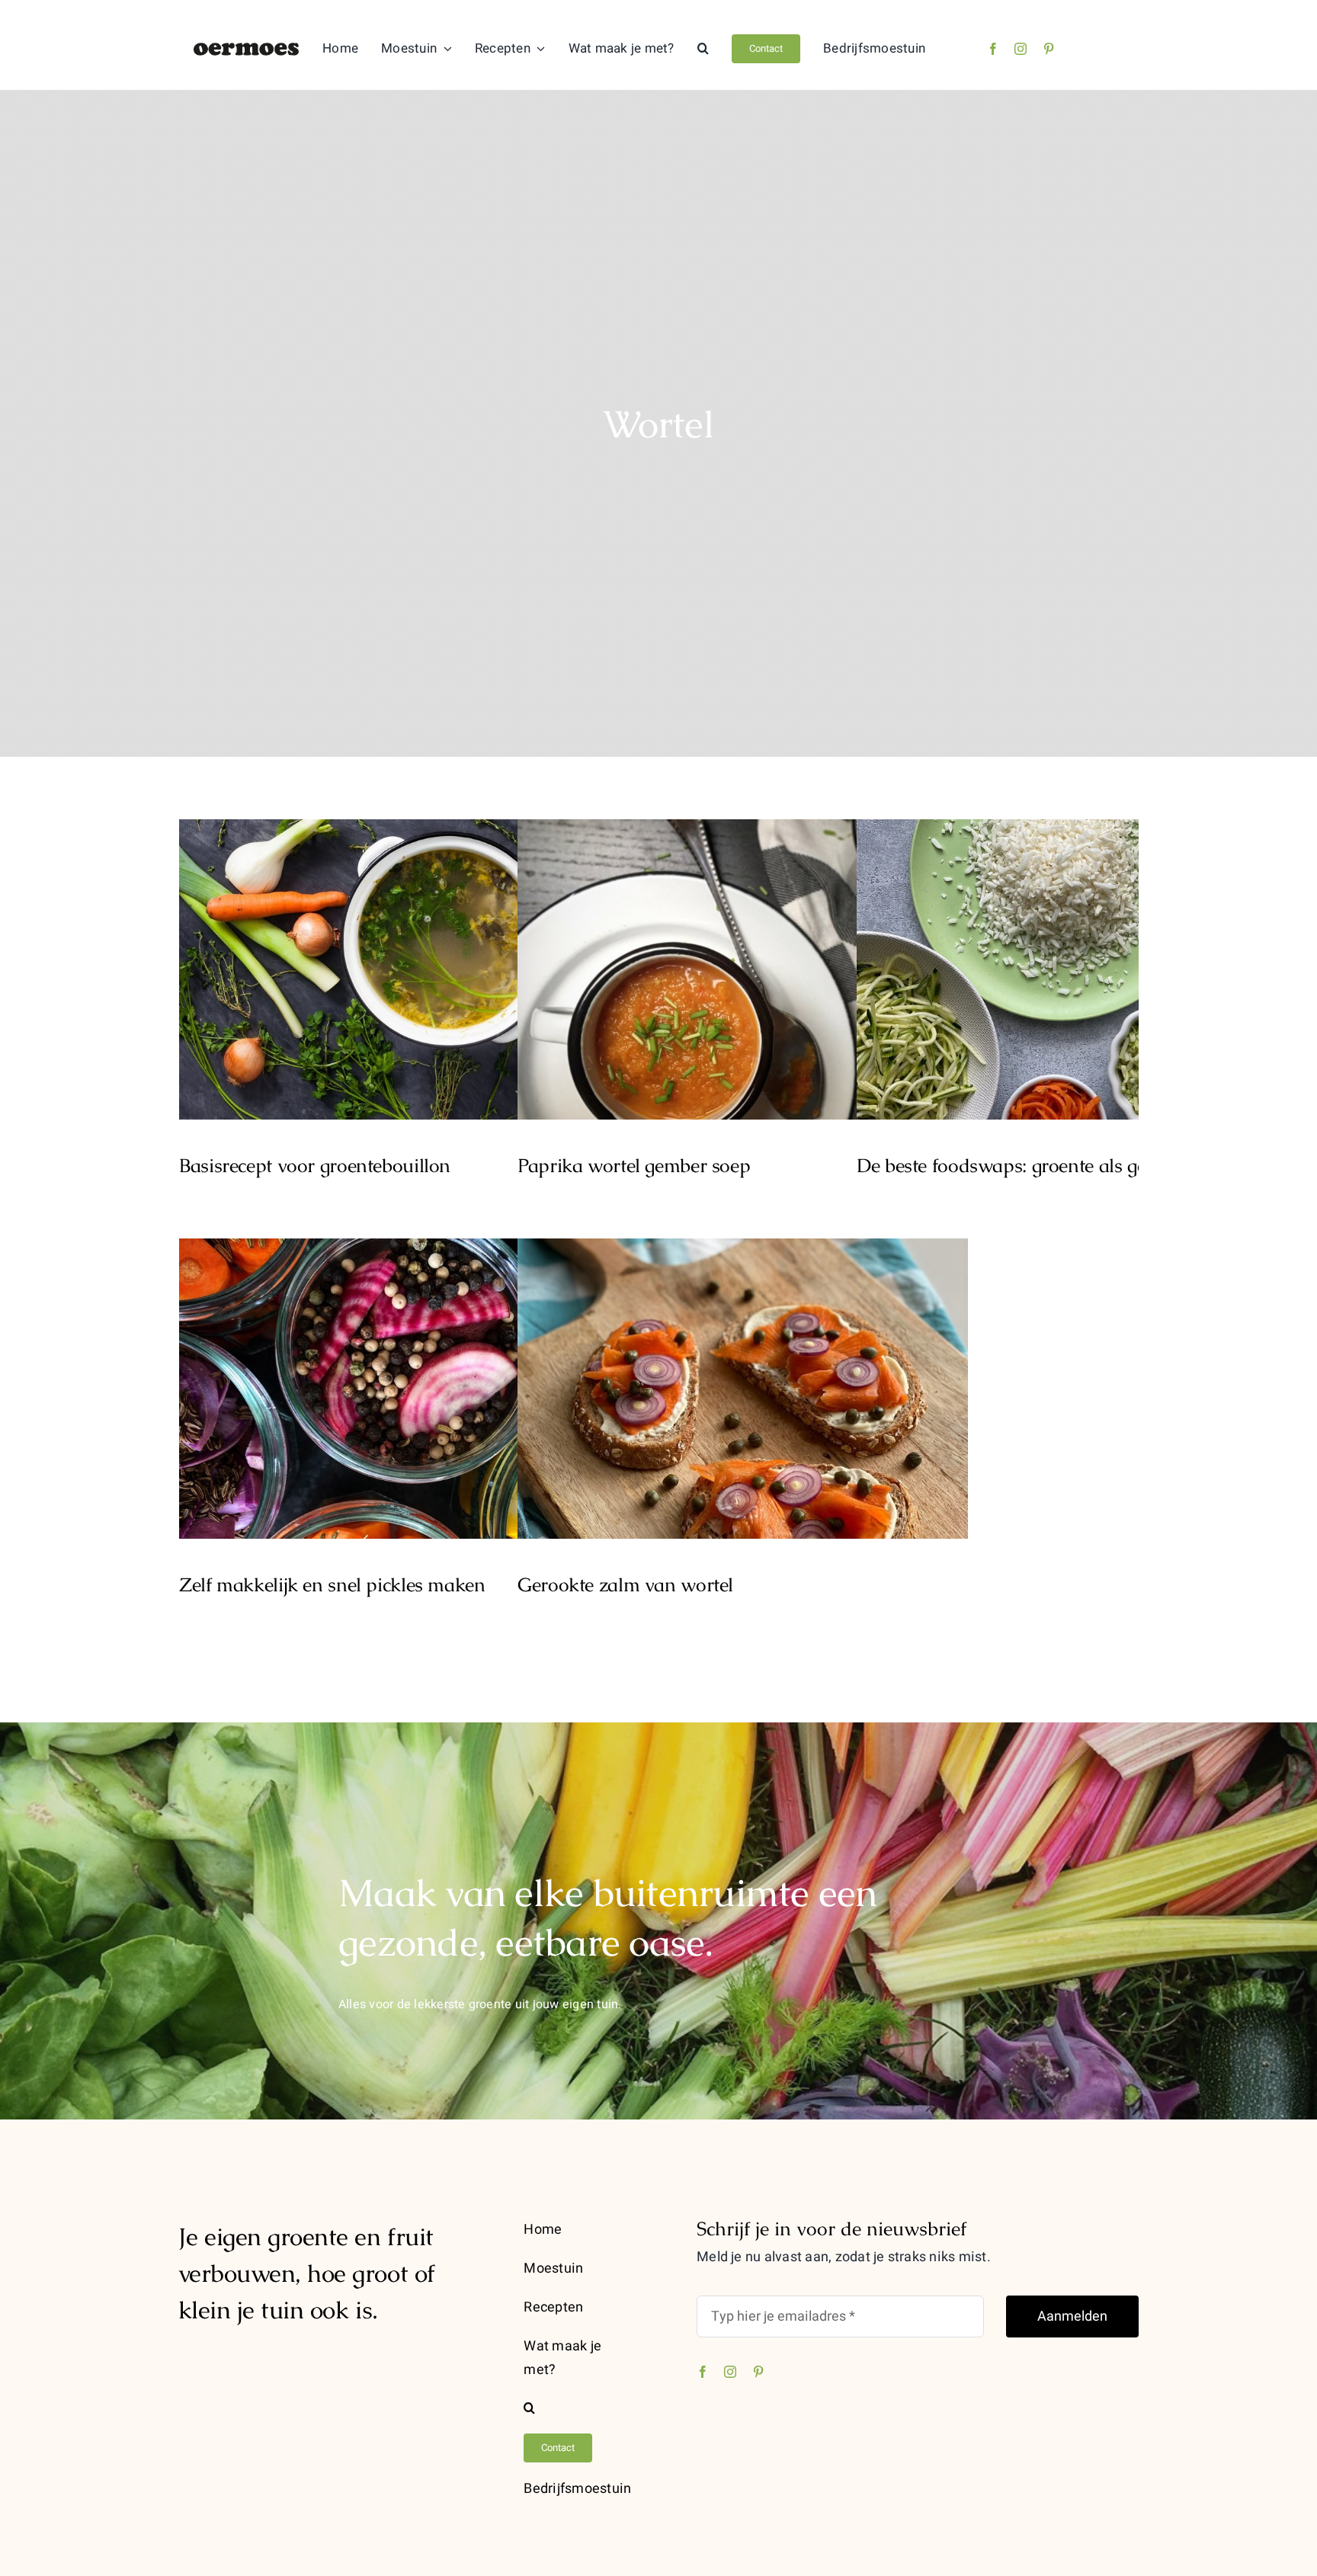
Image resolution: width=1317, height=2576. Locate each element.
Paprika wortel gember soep (743, 955)
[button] (703, 49)
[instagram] (1021, 49)
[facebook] (993, 49)
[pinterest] (1049, 49)
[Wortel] (404, 969)
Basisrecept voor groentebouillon (404, 955)
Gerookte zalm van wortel (743, 1375)
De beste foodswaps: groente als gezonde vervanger (1082, 955)
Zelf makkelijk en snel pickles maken (404, 1375)
